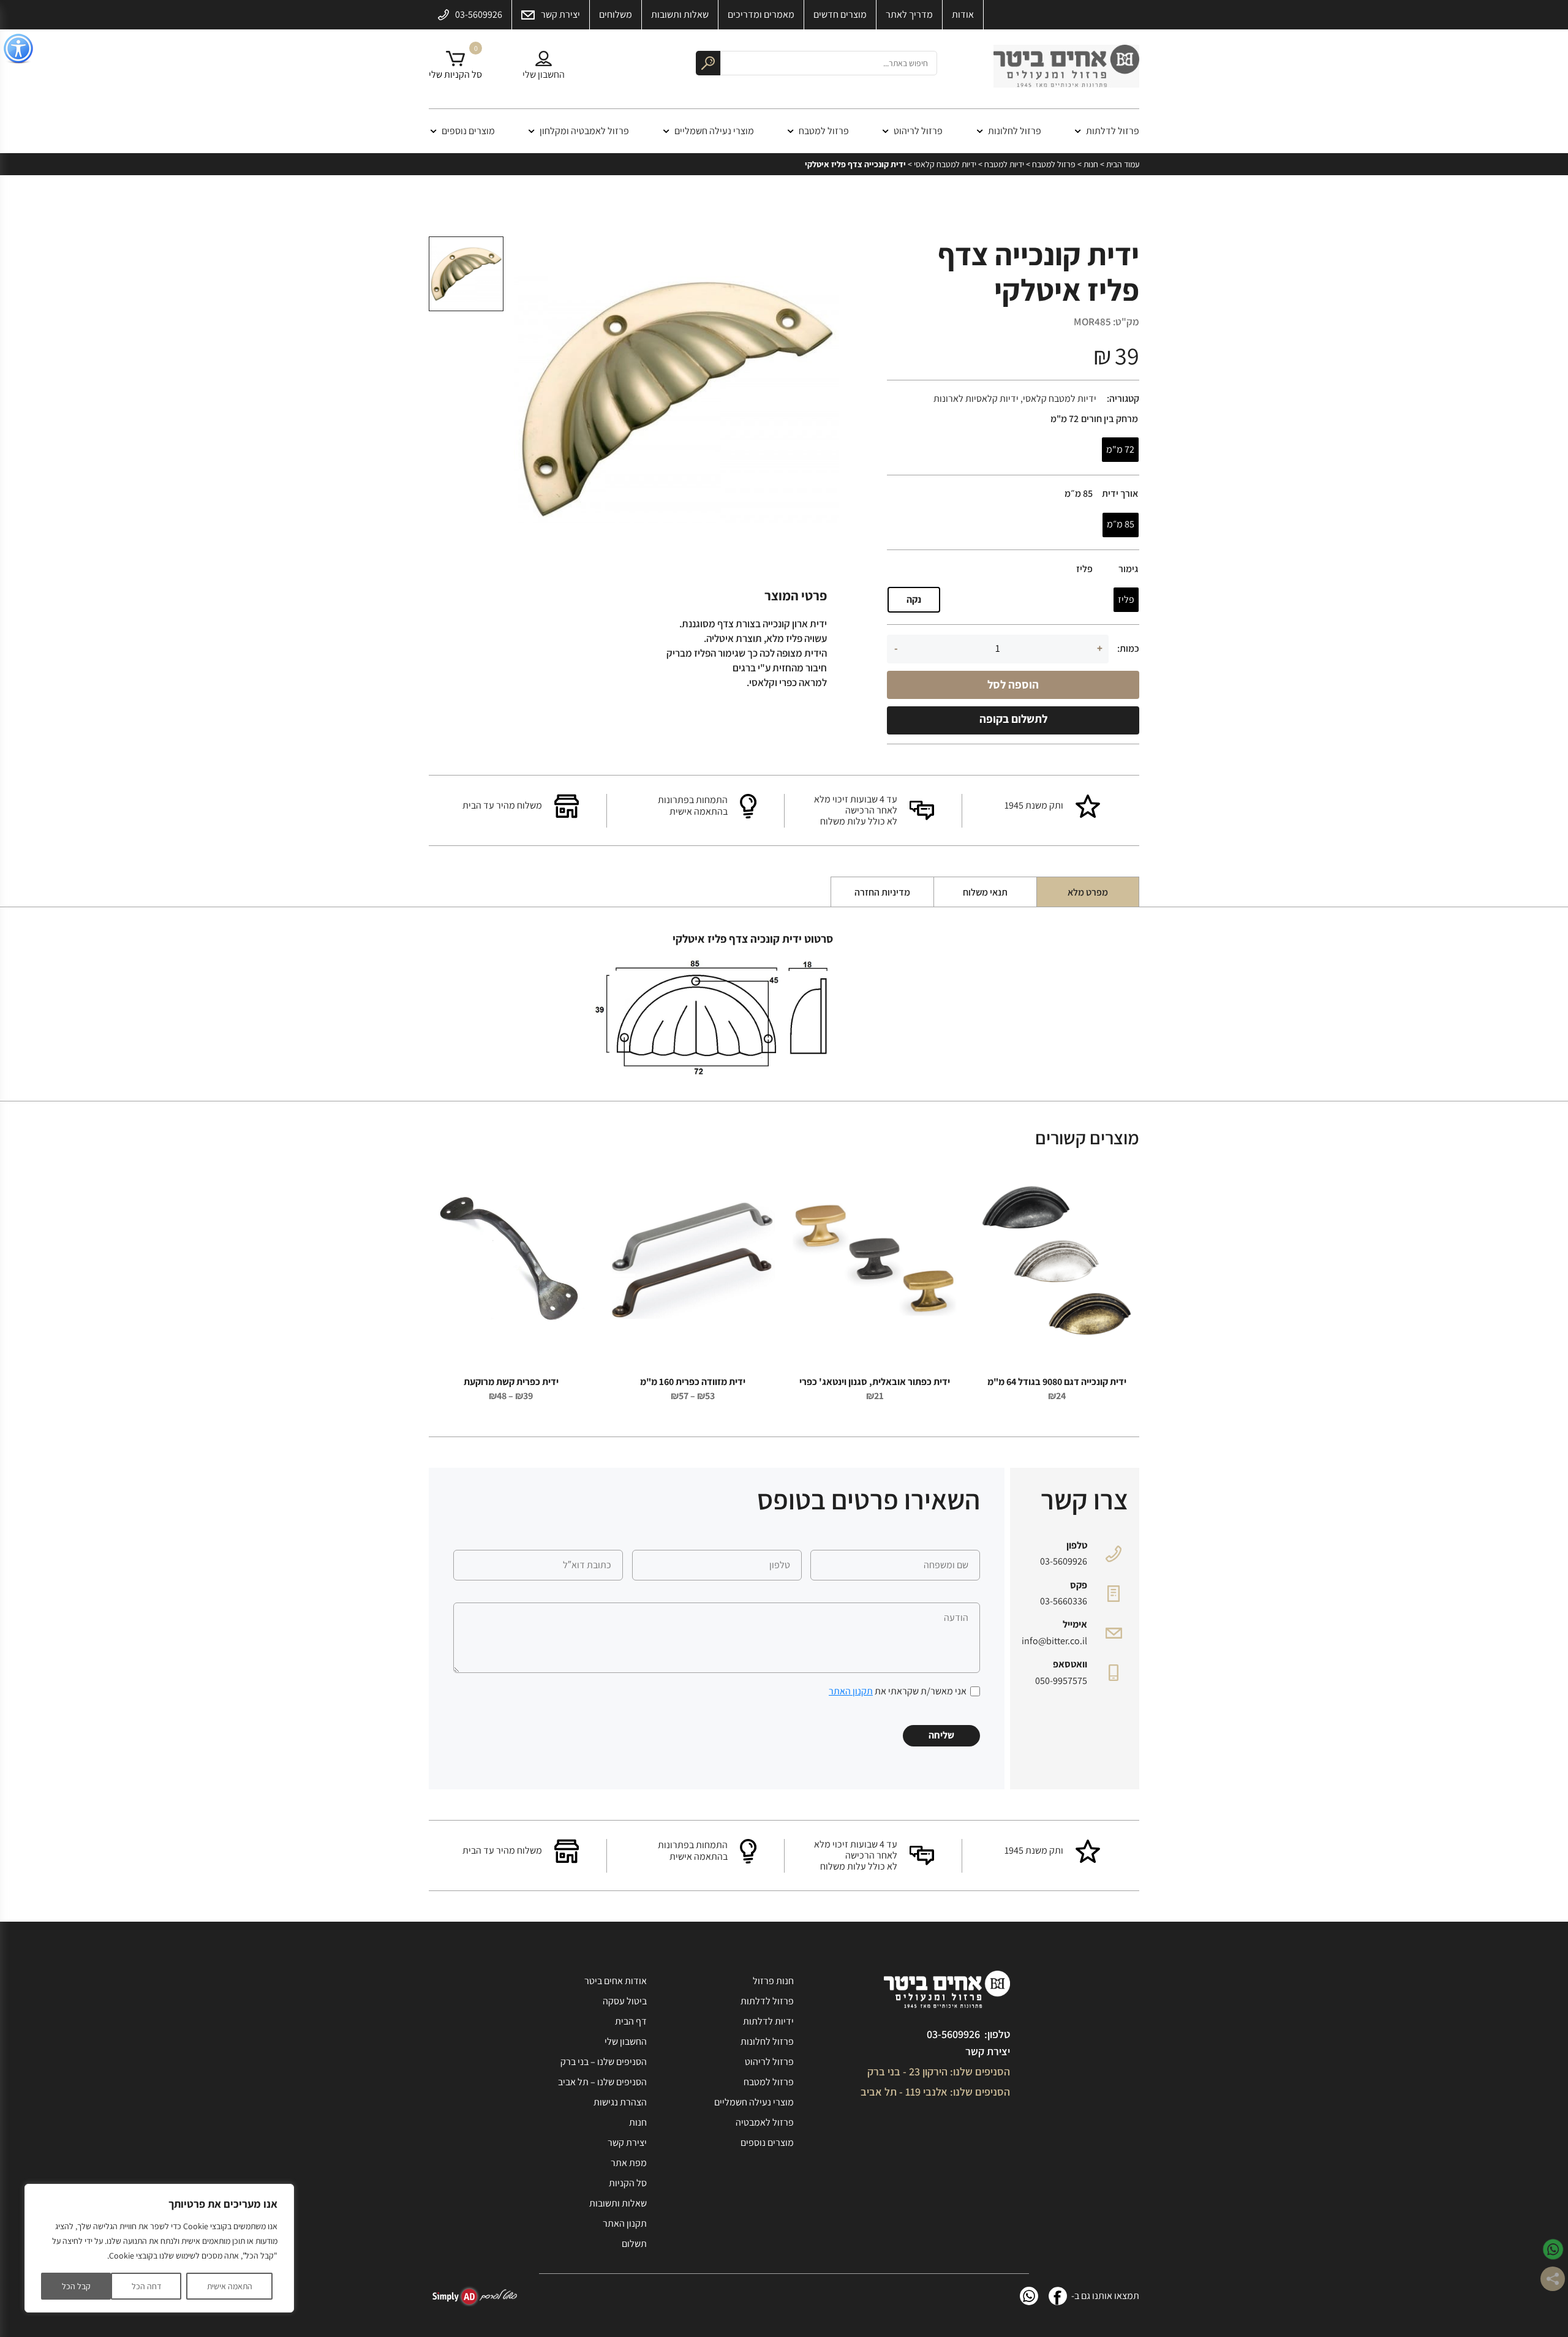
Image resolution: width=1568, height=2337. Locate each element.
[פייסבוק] (1058, 2296)
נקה (914, 599)
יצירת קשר (988, 2051)
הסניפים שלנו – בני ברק (604, 2062)
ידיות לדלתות (768, 2021)
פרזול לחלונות (1015, 131)
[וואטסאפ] (1029, 2296)
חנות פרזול (773, 1981)
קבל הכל (76, 2286)
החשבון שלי (626, 2041)
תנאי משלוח (985, 892)
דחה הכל (146, 2286)
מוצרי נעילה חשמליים (714, 131)
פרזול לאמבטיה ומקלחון (584, 131)
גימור (1128, 569)
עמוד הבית (1123, 164)
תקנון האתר (851, 1691)
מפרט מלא (1088, 892)
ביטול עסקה (625, 2001)
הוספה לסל (1013, 684)
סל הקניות (628, 2183)
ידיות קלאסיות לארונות (976, 398)
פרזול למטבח (824, 131)
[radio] (1120, 450)
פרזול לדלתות (1113, 131)
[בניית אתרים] (475, 2296)
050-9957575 (1061, 1681)
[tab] (1088, 892)
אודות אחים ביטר (616, 1981)
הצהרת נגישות (620, 2102)
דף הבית (631, 2021)
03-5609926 (1064, 1561)
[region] (159, 2248)
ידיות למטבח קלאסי (945, 164)
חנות (1091, 164)
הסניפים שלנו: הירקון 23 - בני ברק (939, 2071)
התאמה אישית (230, 2286)
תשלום (634, 2244)
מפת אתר (629, 2163)
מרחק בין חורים (1110, 419)
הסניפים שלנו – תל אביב (602, 2082)
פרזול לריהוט (918, 131)
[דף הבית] (1066, 69)
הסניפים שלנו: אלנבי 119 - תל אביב (935, 2092)
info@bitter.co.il (1054, 1641)
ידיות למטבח (1004, 164)
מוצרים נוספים (468, 131)
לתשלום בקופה (1013, 719)
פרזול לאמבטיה (765, 2122)
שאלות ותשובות (618, 2203)
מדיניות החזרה (882, 892)
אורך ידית (1120, 494)
